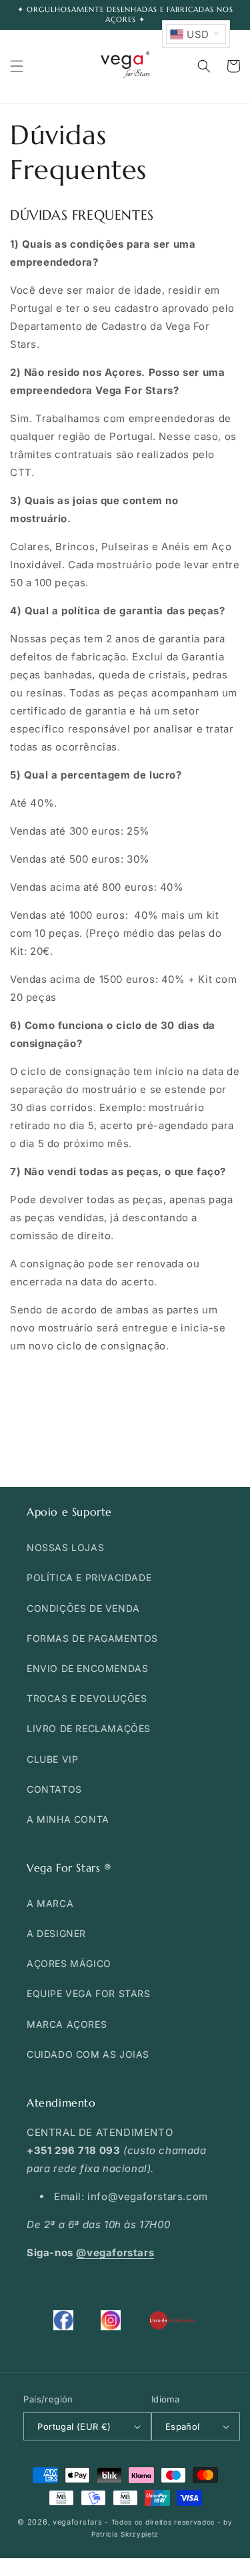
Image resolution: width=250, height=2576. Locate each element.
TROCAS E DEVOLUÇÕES (87, 1698)
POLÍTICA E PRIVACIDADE (89, 1577)
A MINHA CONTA (68, 1819)
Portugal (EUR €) (74, 2426)
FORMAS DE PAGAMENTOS (92, 1638)
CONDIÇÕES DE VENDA (83, 1608)
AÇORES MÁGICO (69, 1963)
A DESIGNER (56, 1933)
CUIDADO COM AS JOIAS (88, 2054)
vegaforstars (77, 2522)
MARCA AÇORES (67, 2024)
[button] (17, 66)
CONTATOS (54, 1789)
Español (183, 2426)
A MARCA (50, 1903)
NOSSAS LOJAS (65, 1547)
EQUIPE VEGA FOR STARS (89, 1993)
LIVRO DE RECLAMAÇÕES (89, 1728)
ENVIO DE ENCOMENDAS (87, 1668)
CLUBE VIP (52, 1759)
